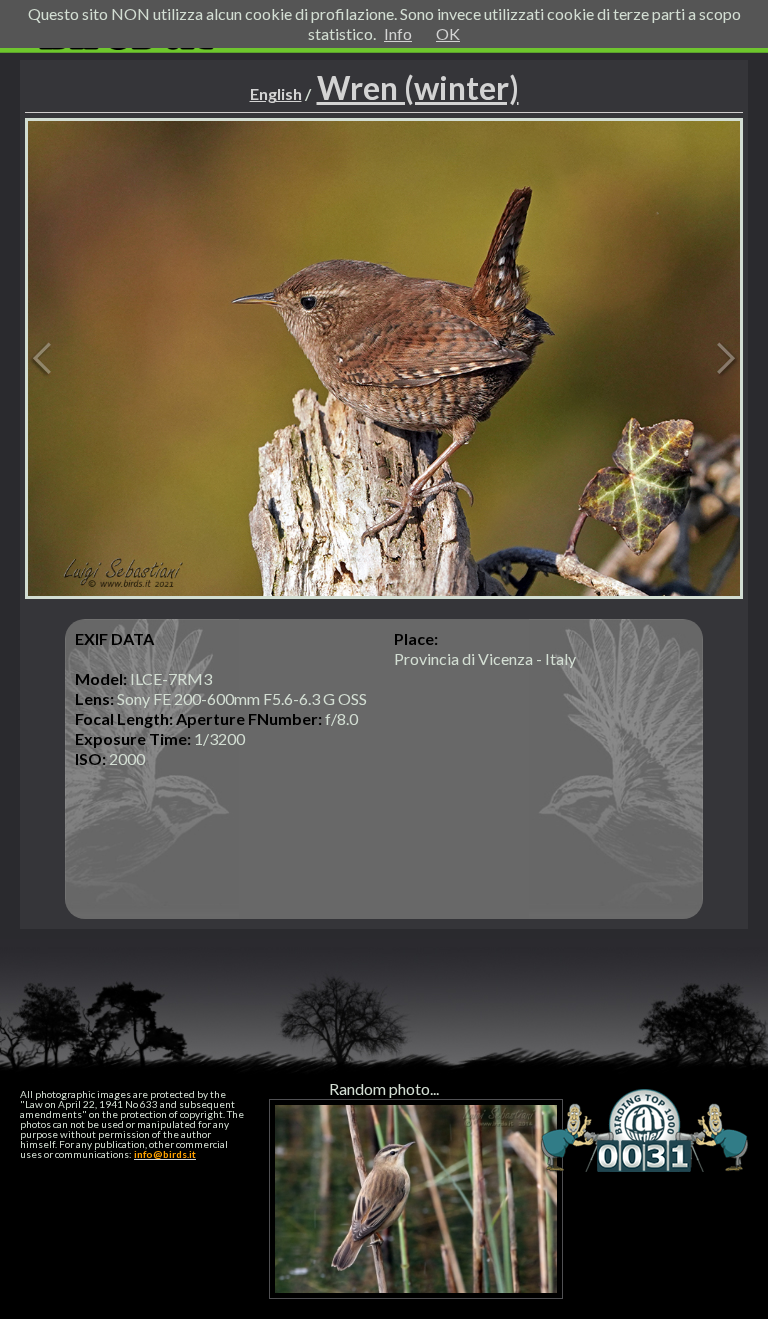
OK (448, 33)
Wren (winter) (418, 87)
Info (398, 33)
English (276, 93)
